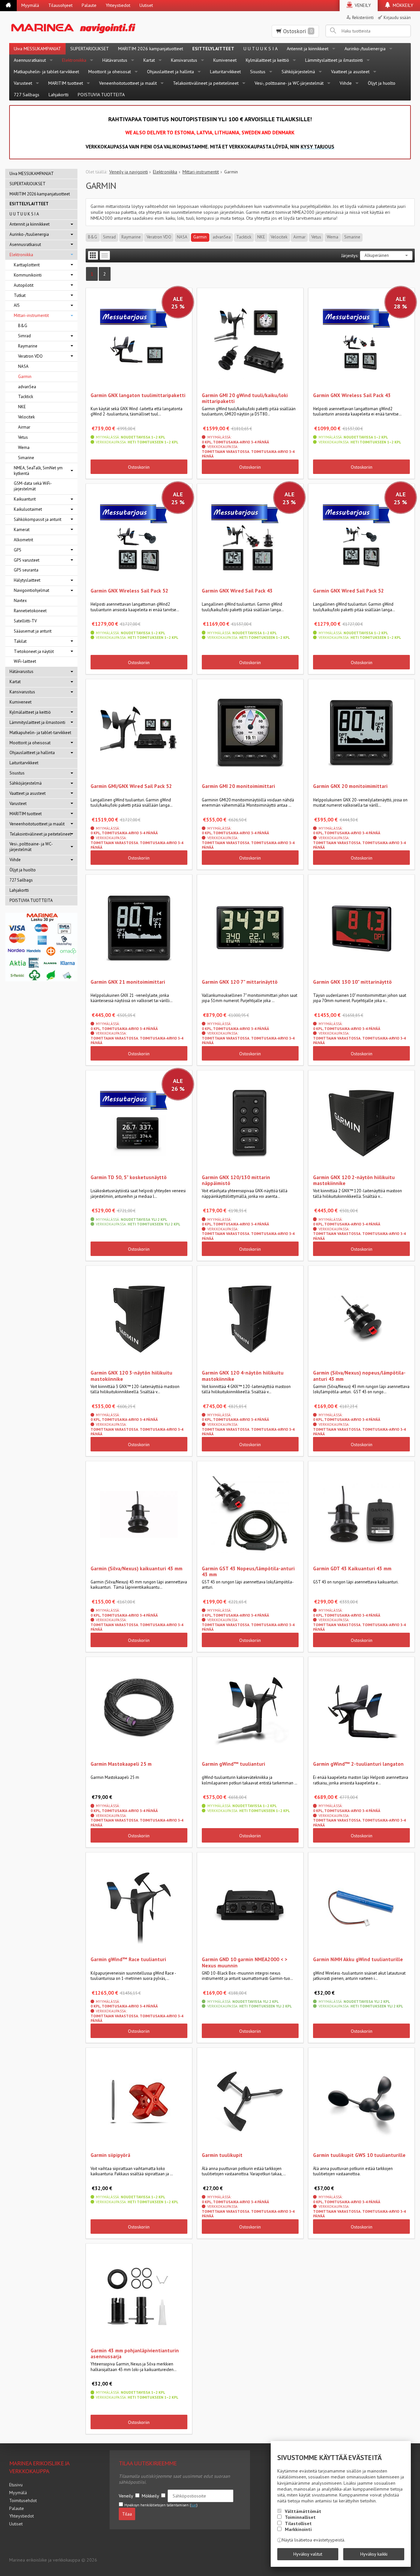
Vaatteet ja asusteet (350, 72)
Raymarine (131, 237)
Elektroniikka (74, 60)
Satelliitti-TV (25, 621)
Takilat (20, 641)
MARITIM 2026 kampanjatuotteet (151, 49)
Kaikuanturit (25, 499)
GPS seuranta (26, 570)
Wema (333, 237)
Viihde (346, 83)
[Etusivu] (8, 6)
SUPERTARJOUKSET (90, 49)
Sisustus (258, 72)
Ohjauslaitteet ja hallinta (170, 72)
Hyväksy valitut (308, 2554)
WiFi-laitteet (25, 661)
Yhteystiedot (118, 5)
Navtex (20, 601)
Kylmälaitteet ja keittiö (267, 60)
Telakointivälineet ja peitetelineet (206, 83)
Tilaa (127, 2514)
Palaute (89, 5)
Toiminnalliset (300, 2517)
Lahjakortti (59, 95)
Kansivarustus (184, 60)
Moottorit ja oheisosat (110, 72)
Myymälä (30, 5)
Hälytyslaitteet (27, 580)
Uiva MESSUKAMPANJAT (37, 49)
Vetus (316, 237)
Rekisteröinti (363, 17)
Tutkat (20, 295)
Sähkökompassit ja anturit (38, 519)
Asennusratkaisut (30, 60)
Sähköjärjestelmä (298, 72)
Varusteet (23, 83)
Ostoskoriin (139, 467)
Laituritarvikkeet (225, 72)
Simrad (109, 237)
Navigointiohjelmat (31, 590)
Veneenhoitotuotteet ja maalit (128, 83)
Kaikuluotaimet (28, 509)
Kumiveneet (225, 60)
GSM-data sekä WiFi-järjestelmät (33, 486)
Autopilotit (24, 285)
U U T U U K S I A (261, 49)
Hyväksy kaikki (374, 2554)
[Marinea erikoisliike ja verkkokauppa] (100, 27)
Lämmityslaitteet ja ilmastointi (334, 60)
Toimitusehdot (23, 2500)
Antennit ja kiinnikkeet (308, 49)
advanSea (222, 237)
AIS (17, 305)
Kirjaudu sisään (397, 17)
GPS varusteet (27, 560)
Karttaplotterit (27, 265)
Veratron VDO (159, 237)
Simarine (352, 237)
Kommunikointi (28, 275)
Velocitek (279, 237)
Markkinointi (298, 2529)
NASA (182, 237)
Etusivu (16, 2485)
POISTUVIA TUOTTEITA (101, 95)
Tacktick (244, 237)
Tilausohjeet (60, 5)
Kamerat (22, 530)
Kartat (149, 60)
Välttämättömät (303, 2511)
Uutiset (146, 5)
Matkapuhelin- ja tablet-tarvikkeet (46, 72)
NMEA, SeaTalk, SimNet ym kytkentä (38, 471)
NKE (261, 237)
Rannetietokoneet (30, 611)
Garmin (200, 237)
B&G (93, 237)
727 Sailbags (27, 95)
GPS (18, 550)
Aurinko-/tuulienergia (365, 49)
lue (194, 2505)
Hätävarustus (115, 60)
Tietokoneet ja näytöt (34, 651)
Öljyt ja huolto (382, 83)
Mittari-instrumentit (31, 315)
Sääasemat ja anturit (33, 631)
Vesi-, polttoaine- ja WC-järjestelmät (289, 83)
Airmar (299, 237)
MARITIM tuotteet (66, 83)
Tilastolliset (298, 2523)
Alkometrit (23, 540)
